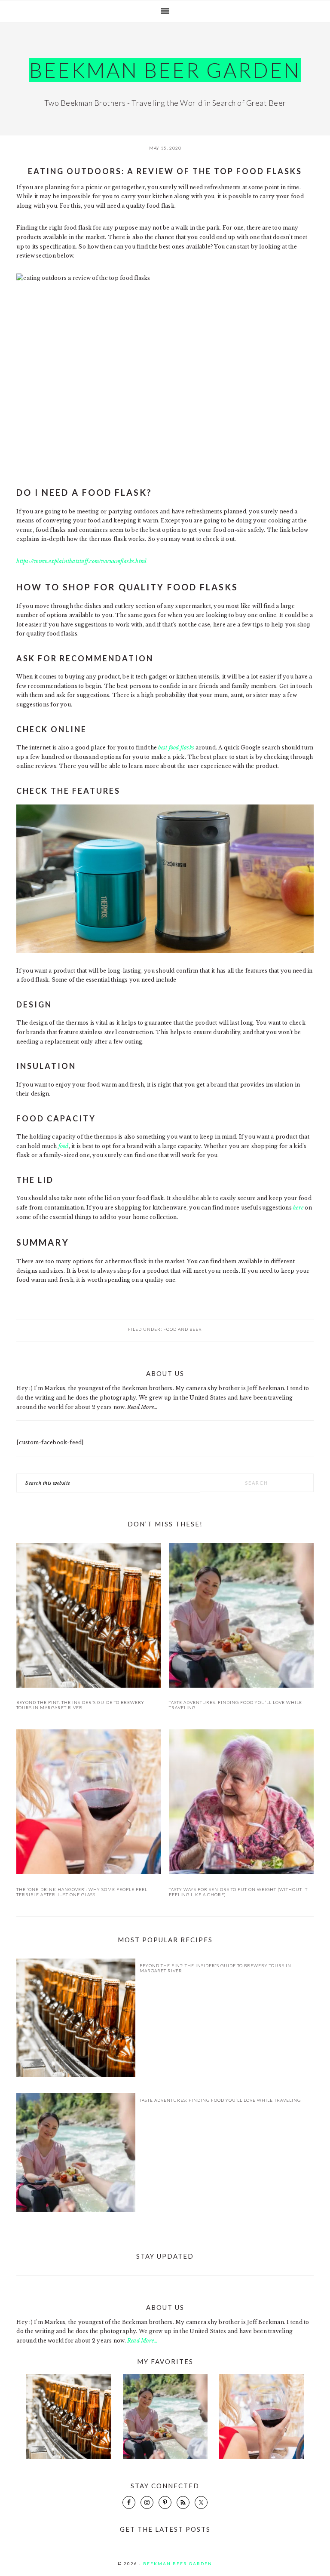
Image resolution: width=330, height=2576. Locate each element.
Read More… (142, 1407)
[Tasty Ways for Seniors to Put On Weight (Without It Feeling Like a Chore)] (241, 1803)
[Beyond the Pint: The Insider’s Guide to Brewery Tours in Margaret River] (89, 1617)
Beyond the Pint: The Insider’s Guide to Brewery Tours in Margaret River (80, 1705)
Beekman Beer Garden (165, 70)
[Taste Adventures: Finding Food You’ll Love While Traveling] (241, 1617)
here (298, 1208)
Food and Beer (183, 1329)
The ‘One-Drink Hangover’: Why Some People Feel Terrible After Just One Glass (82, 1892)
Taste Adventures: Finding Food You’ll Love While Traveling (220, 2100)
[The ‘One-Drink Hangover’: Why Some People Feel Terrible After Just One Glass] (89, 1803)
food (64, 1146)
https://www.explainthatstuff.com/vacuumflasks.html (81, 561)
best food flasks (176, 748)
